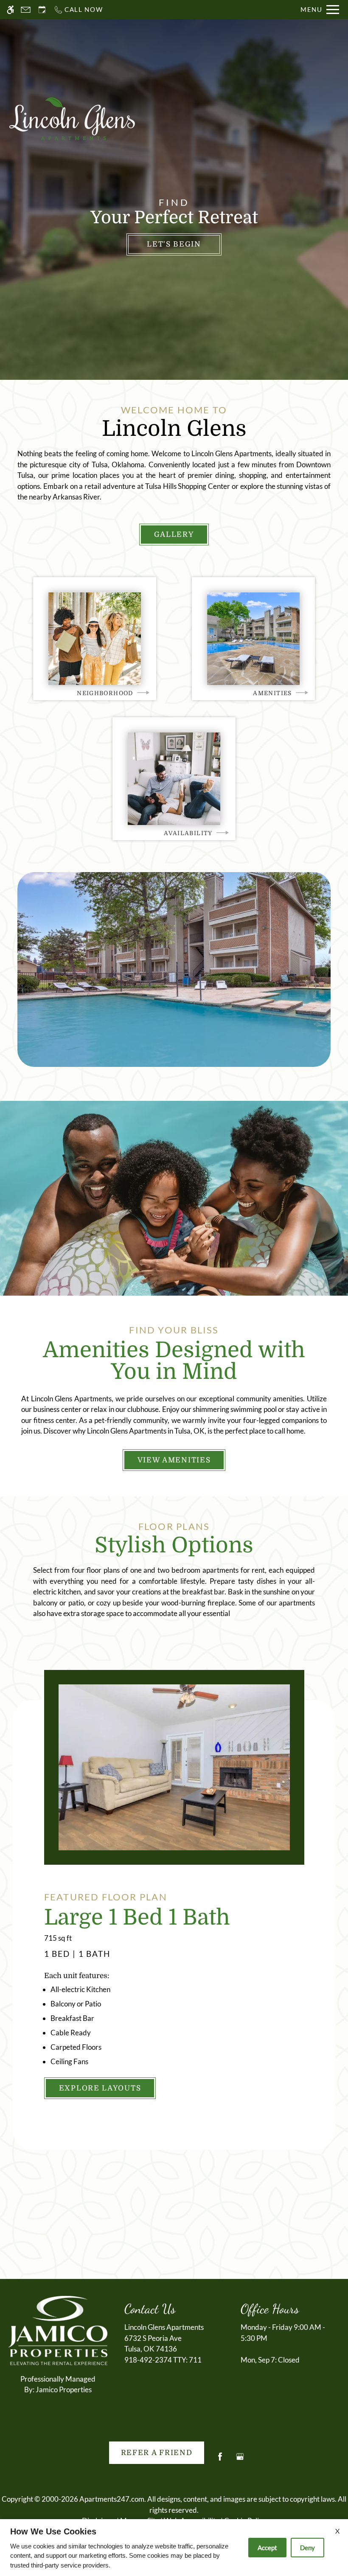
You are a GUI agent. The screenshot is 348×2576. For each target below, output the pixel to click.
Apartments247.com (112, 2499)
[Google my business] (240, 2460)
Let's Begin (174, 244)
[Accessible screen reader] (10, 10)
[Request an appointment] (42, 10)
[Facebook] (220, 2460)
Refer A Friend (157, 2453)
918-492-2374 (163, 2360)
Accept (267, 2548)
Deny (307, 2548)
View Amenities (174, 1460)
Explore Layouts (100, 2088)
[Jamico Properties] (58, 2330)
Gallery (174, 535)
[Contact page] (26, 10)
